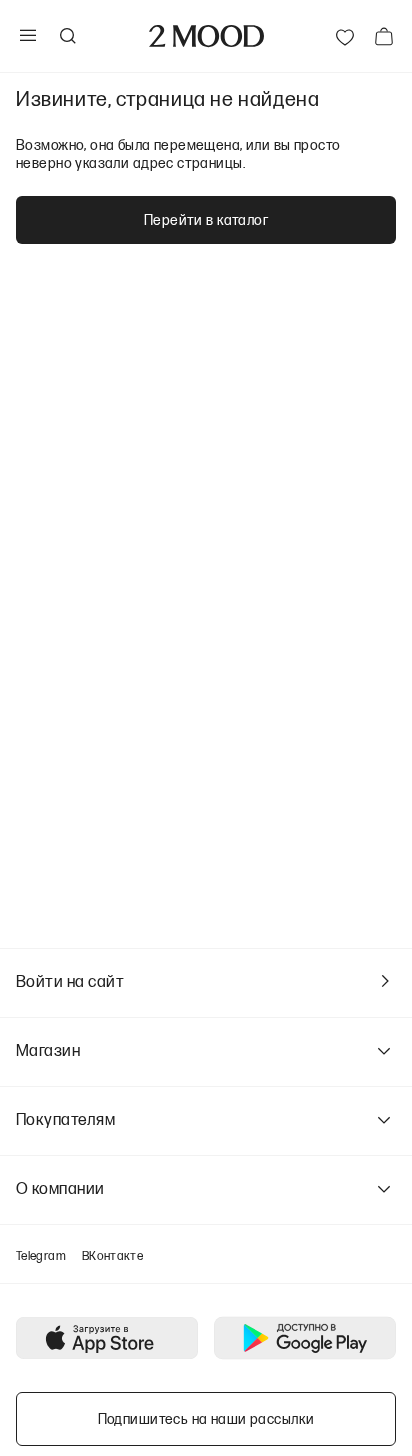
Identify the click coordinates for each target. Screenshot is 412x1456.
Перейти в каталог (206, 219)
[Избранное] (345, 36)
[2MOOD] (206, 36)
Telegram (41, 1255)
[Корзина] (384, 36)
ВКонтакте (112, 1255)
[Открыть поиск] (67, 36)
